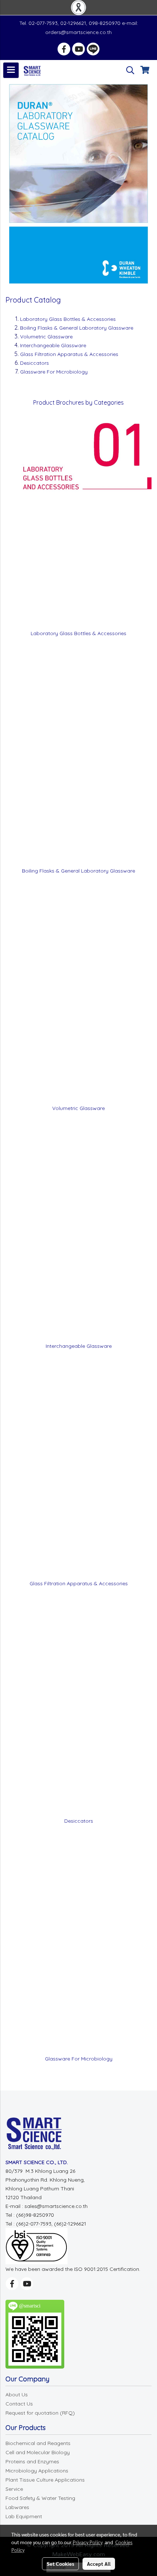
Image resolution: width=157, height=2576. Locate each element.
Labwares (17, 2507)
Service (14, 2489)
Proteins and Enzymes (32, 2461)
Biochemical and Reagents (38, 2443)
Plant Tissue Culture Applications (45, 2480)
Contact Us (19, 2404)
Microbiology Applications (37, 2471)
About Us (17, 2395)
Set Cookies (60, 2564)
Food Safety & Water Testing (40, 2498)
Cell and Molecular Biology (38, 2452)
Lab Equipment (24, 2516)
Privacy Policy (88, 2542)
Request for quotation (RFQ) (40, 2413)
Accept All (99, 2564)
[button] (128, 70)
